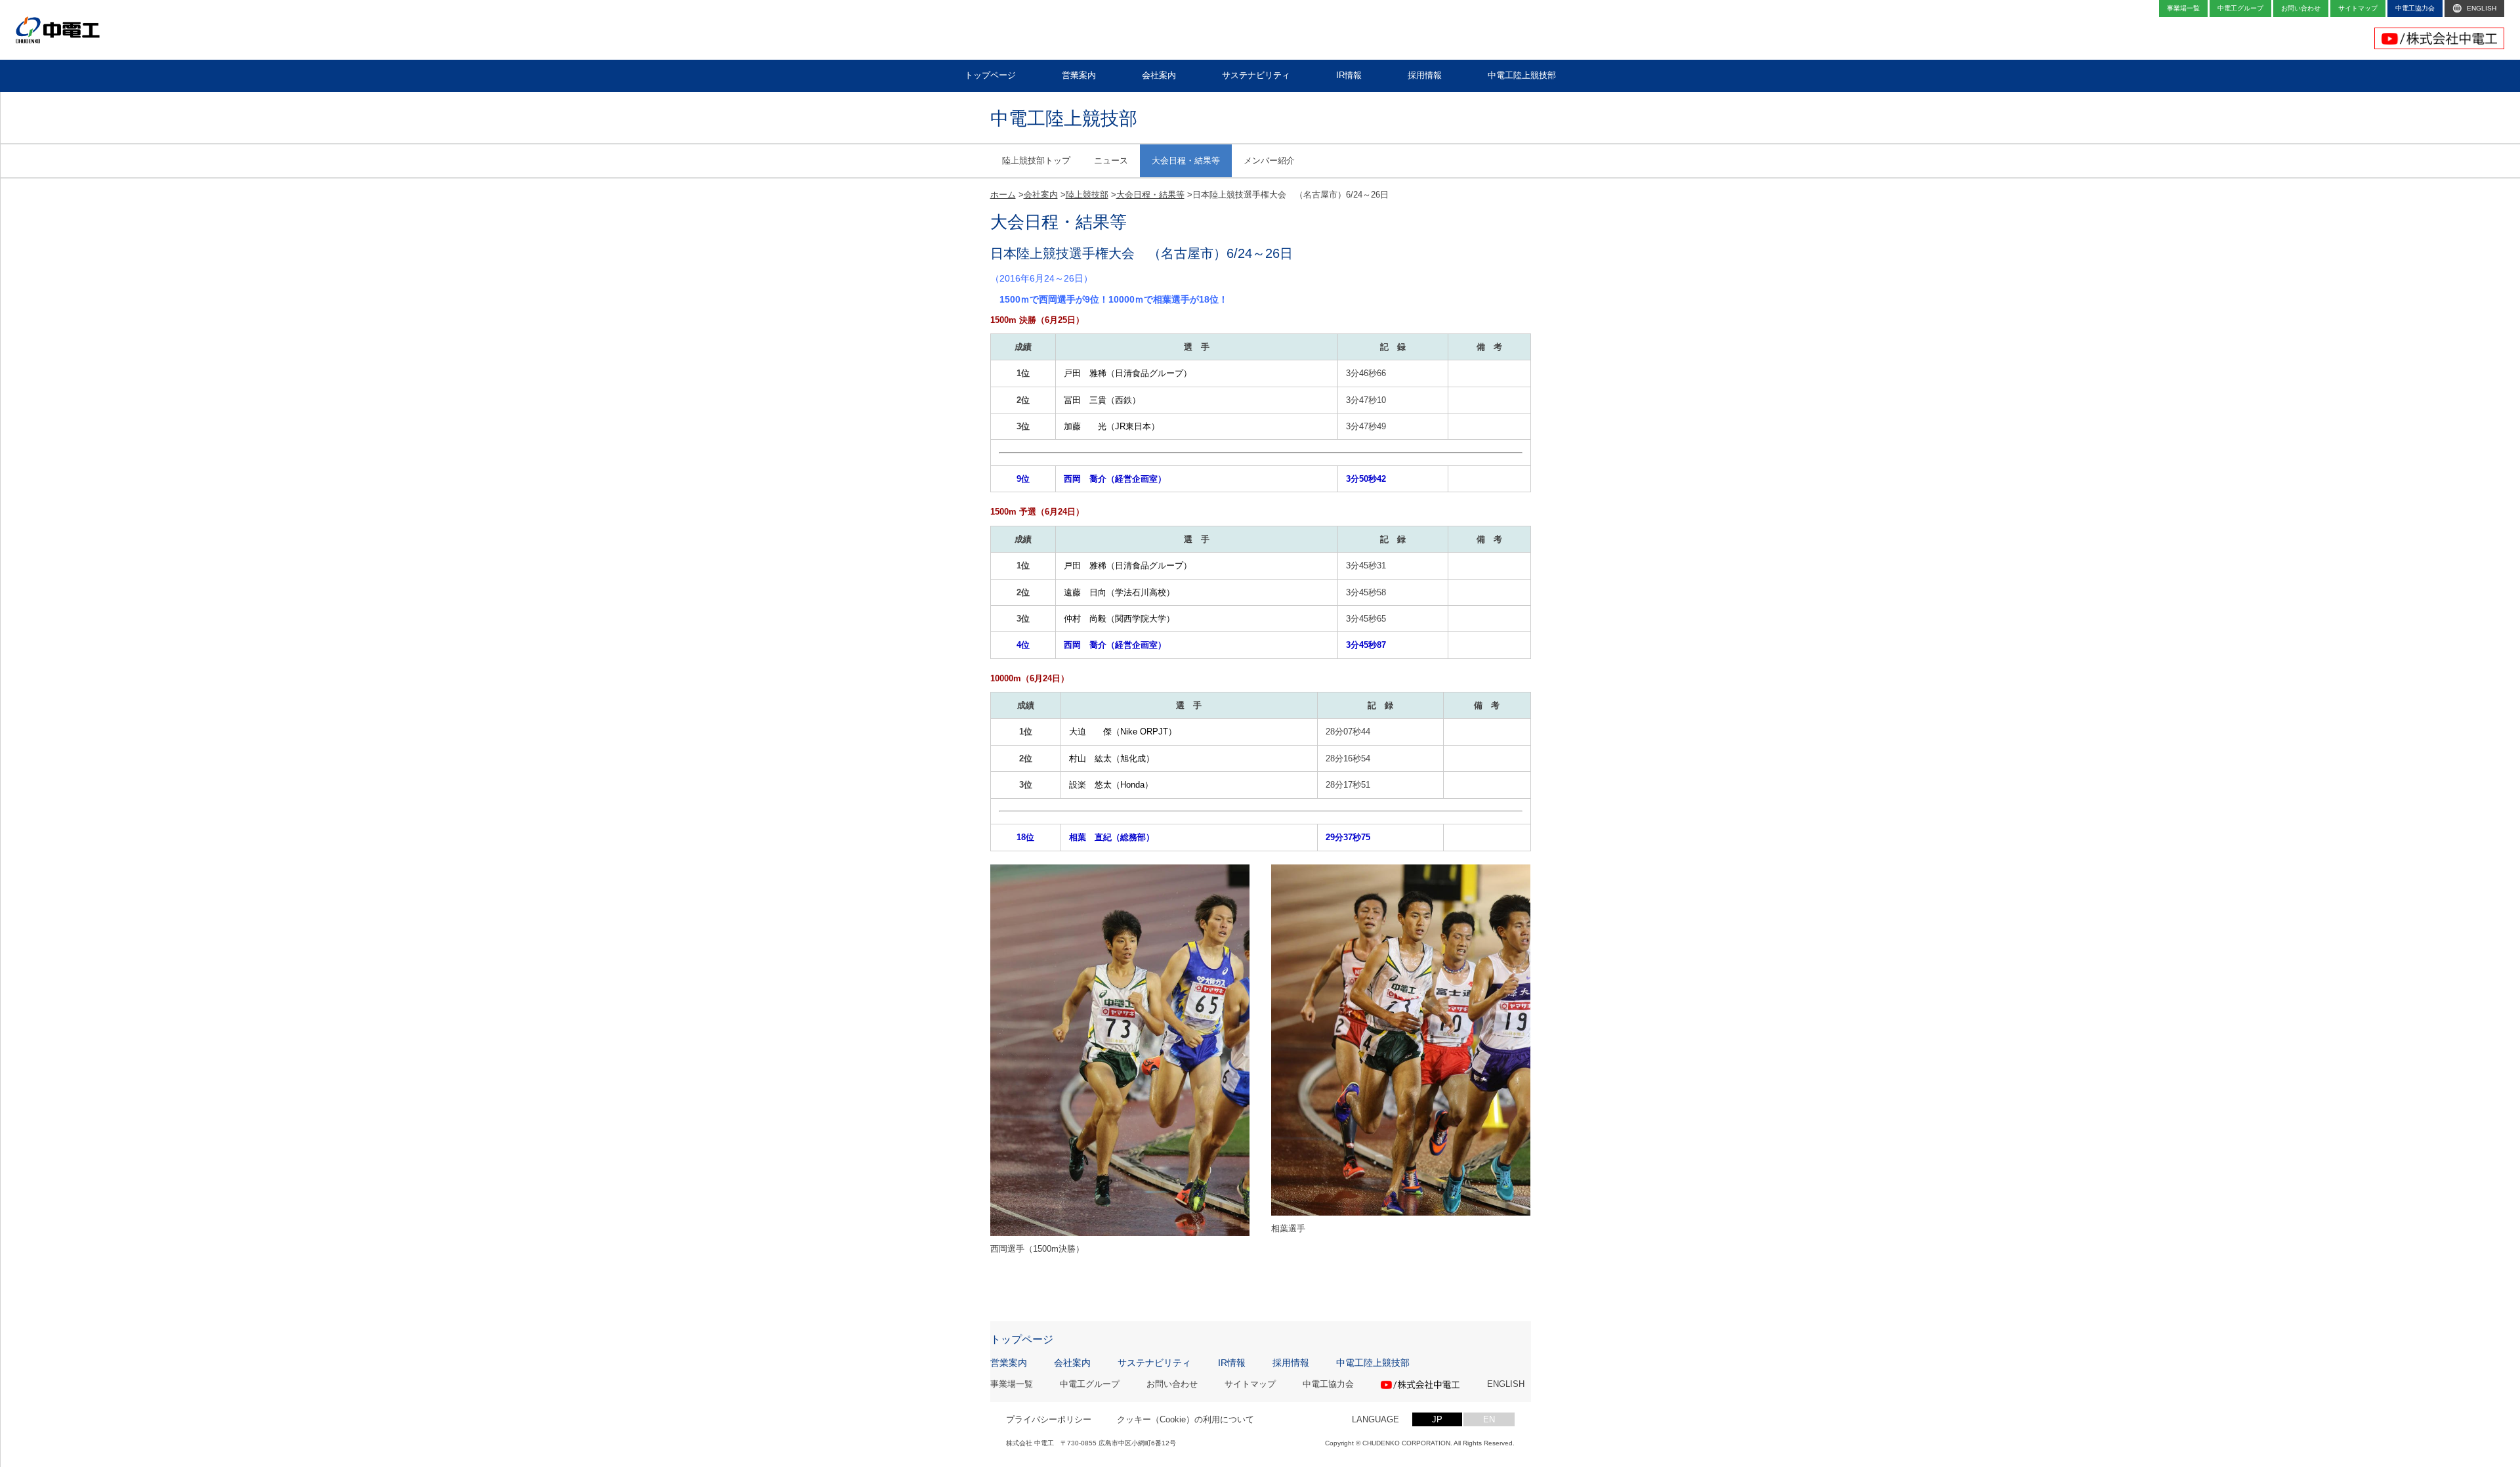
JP (1437, 1419)
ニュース (1111, 160)
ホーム (1003, 195)
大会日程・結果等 (1186, 160)
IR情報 (1232, 1363)
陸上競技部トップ (1036, 160)
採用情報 (1291, 1363)
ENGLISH (1506, 1385)
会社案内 (1041, 195)
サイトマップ (1250, 1385)
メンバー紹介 (1269, 160)
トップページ (1022, 1340)
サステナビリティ (1154, 1363)
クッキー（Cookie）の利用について (1186, 1419)
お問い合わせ (1172, 1385)
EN (1489, 1419)
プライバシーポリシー (1049, 1419)
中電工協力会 (1328, 1385)
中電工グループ (1090, 1385)
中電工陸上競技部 (1373, 1363)
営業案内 (1009, 1363)
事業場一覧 (1012, 1385)
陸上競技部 (1087, 195)
